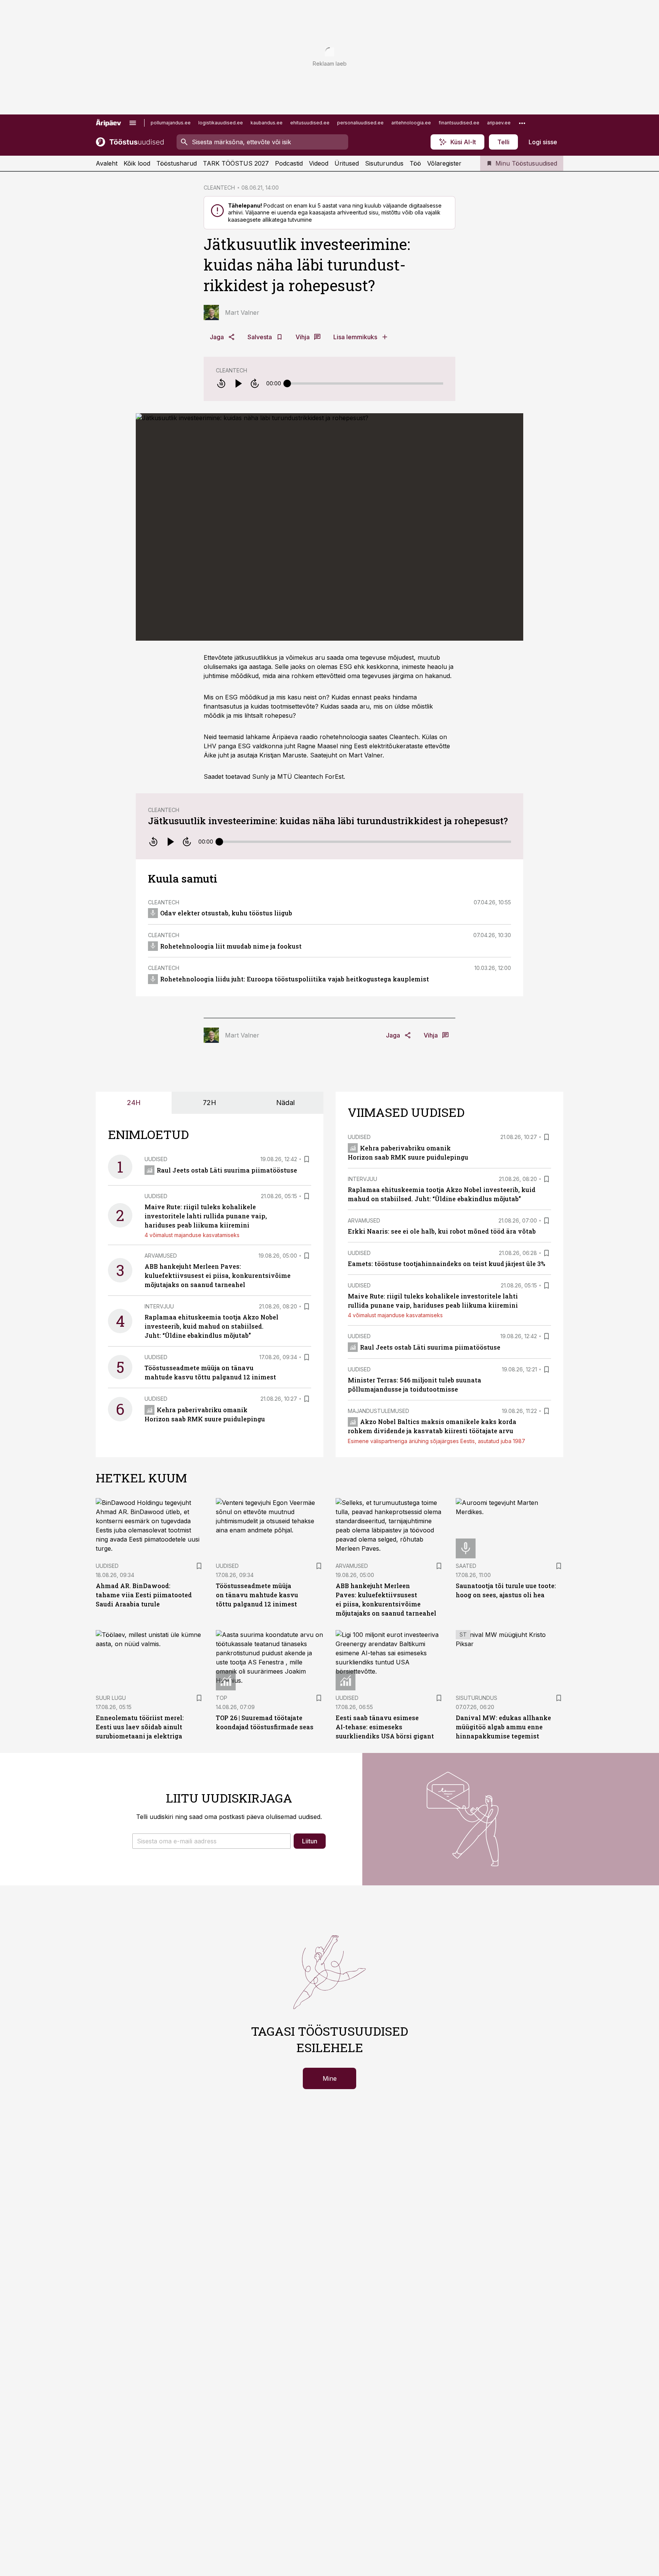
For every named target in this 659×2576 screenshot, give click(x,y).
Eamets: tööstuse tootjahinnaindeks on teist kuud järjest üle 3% (447, 1264)
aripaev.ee (499, 123)
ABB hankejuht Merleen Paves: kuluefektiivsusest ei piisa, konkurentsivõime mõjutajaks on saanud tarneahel (218, 1275)
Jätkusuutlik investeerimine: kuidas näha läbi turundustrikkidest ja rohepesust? (328, 821)
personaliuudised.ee (360, 123)
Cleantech (231, 370)
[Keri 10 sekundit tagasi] (221, 383)
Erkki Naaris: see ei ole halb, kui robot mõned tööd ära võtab (442, 1231)
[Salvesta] (307, 1159)
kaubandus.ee (267, 123)
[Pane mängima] (238, 383)
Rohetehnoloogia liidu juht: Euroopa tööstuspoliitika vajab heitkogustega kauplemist (295, 979)
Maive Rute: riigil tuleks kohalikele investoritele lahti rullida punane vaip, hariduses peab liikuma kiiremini (206, 1216)
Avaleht (107, 163)
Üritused (347, 163)
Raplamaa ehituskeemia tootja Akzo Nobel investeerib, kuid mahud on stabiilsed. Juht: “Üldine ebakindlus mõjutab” (211, 1326)
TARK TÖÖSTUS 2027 (236, 163)
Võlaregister (444, 163)
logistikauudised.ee (221, 123)
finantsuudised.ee (459, 123)
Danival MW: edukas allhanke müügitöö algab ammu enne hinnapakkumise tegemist (503, 1727)
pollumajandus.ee (171, 123)
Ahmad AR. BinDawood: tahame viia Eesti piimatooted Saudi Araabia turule (144, 1595)
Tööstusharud (177, 163)
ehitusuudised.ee (310, 123)
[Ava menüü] (133, 123)
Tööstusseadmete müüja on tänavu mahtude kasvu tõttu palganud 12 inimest (257, 1595)
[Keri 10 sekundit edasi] (255, 383)
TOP (222, 1698)
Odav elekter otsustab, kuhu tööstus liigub (226, 913)
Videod (319, 163)
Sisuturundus (384, 163)
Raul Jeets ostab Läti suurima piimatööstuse (227, 1170)
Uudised (156, 1159)
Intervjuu (159, 1306)
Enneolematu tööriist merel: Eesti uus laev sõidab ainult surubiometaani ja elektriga (140, 1727)
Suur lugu (111, 1698)
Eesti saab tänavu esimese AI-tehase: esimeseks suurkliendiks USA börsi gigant (385, 1727)
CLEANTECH (219, 188)
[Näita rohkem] (522, 123)
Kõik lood (137, 163)
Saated (466, 1566)
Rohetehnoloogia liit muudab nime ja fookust (231, 946)
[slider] (287, 383)
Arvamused (161, 1256)
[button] (211, 1841)
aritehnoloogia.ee (411, 123)
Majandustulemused (379, 1411)
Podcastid (289, 163)
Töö (415, 163)
